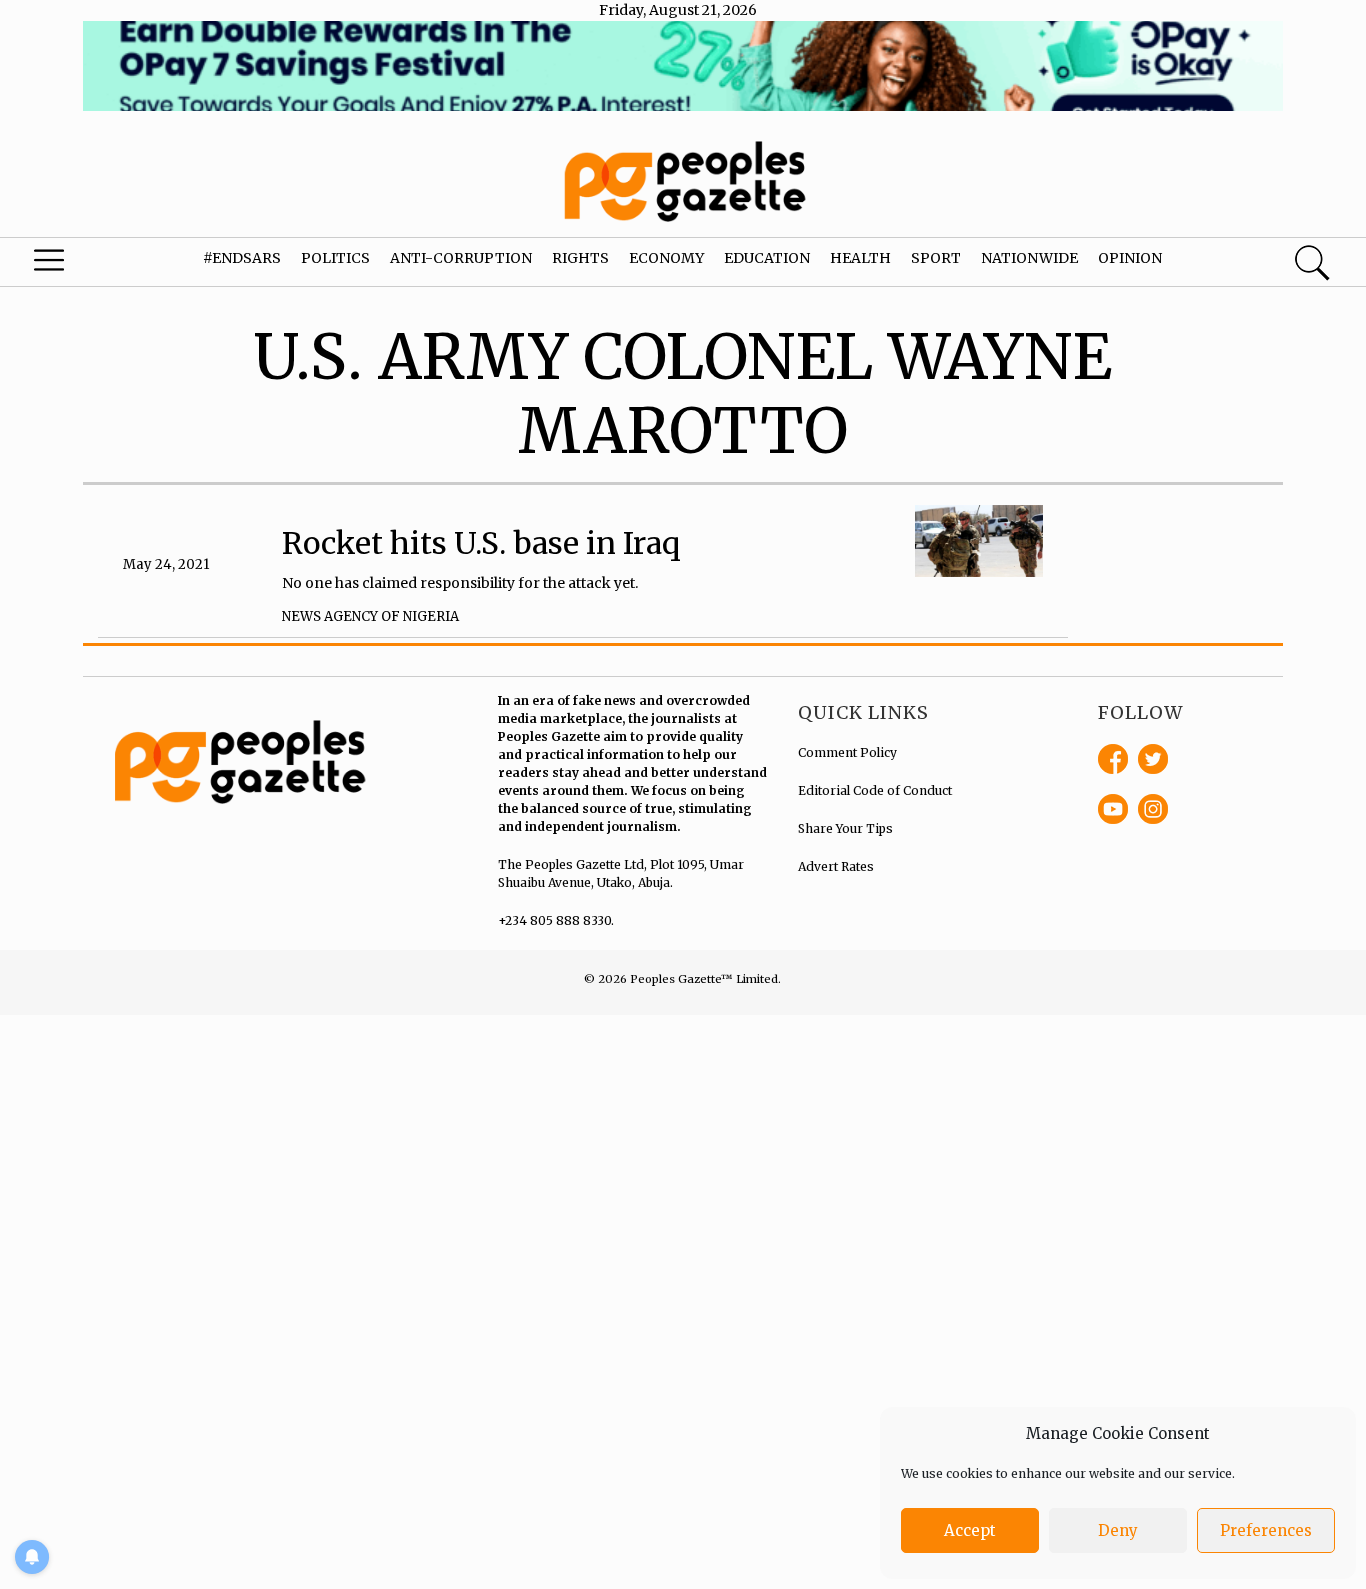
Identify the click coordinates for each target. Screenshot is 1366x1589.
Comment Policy (847, 752)
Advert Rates (836, 866)
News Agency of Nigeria (370, 616)
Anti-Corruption (461, 258)
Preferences (1266, 1530)
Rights (580, 258)
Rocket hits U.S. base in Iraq (481, 543)
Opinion (1130, 258)
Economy (666, 258)
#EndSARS (242, 258)
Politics (335, 258)
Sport (936, 258)
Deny (1118, 1530)
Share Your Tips (845, 828)
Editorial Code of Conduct (875, 790)
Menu (74, 265)
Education (767, 258)
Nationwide (1029, 258)
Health (860, 258)
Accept (970, 1530)
